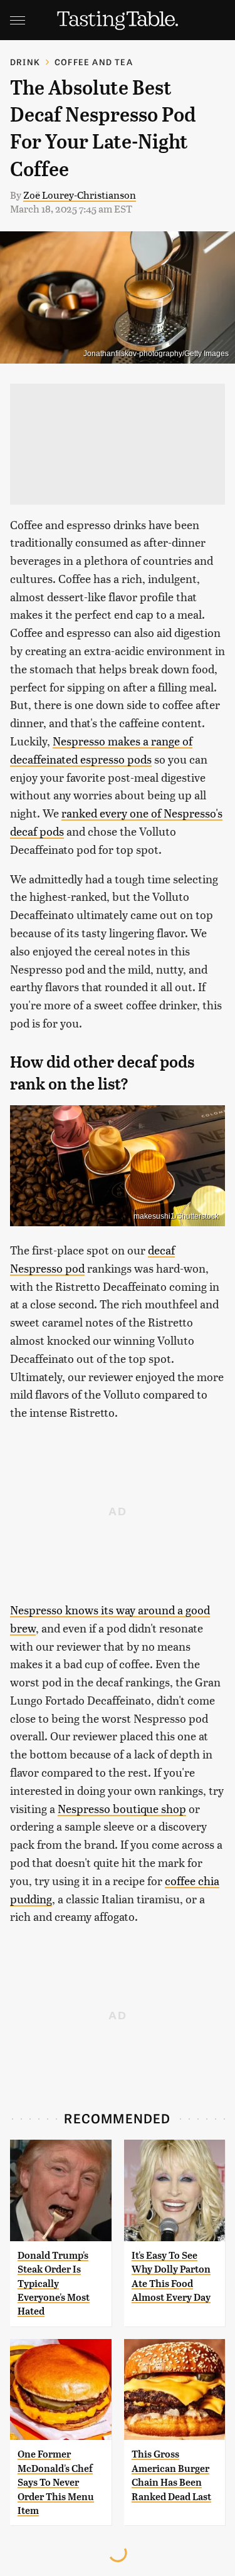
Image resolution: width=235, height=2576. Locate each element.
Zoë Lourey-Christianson (80, 195)
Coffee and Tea (94, 62)
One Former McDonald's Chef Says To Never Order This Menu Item (56, 2482)
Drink (25, 62)
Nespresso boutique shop (122, 1808)
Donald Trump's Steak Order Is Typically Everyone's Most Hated (54, 2284)
